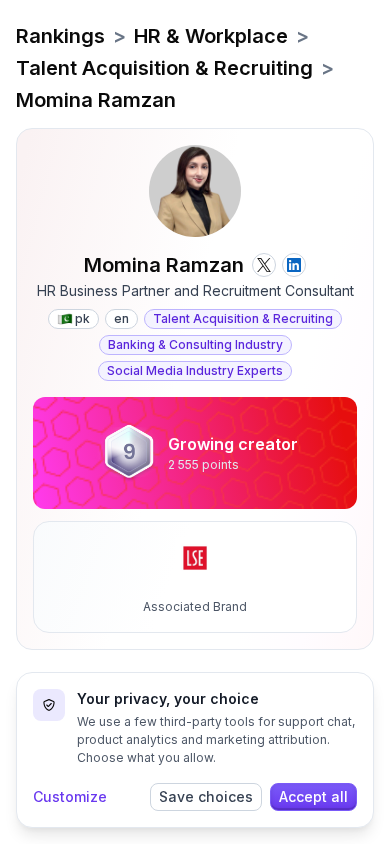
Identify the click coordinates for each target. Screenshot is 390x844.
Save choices (206, 796)
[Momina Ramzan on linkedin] (294, 265)
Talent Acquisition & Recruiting (164, 68)
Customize (70, 796)
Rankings (60, 36)
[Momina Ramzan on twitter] (264, 265)
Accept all (313, 796)
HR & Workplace (211, 36)
